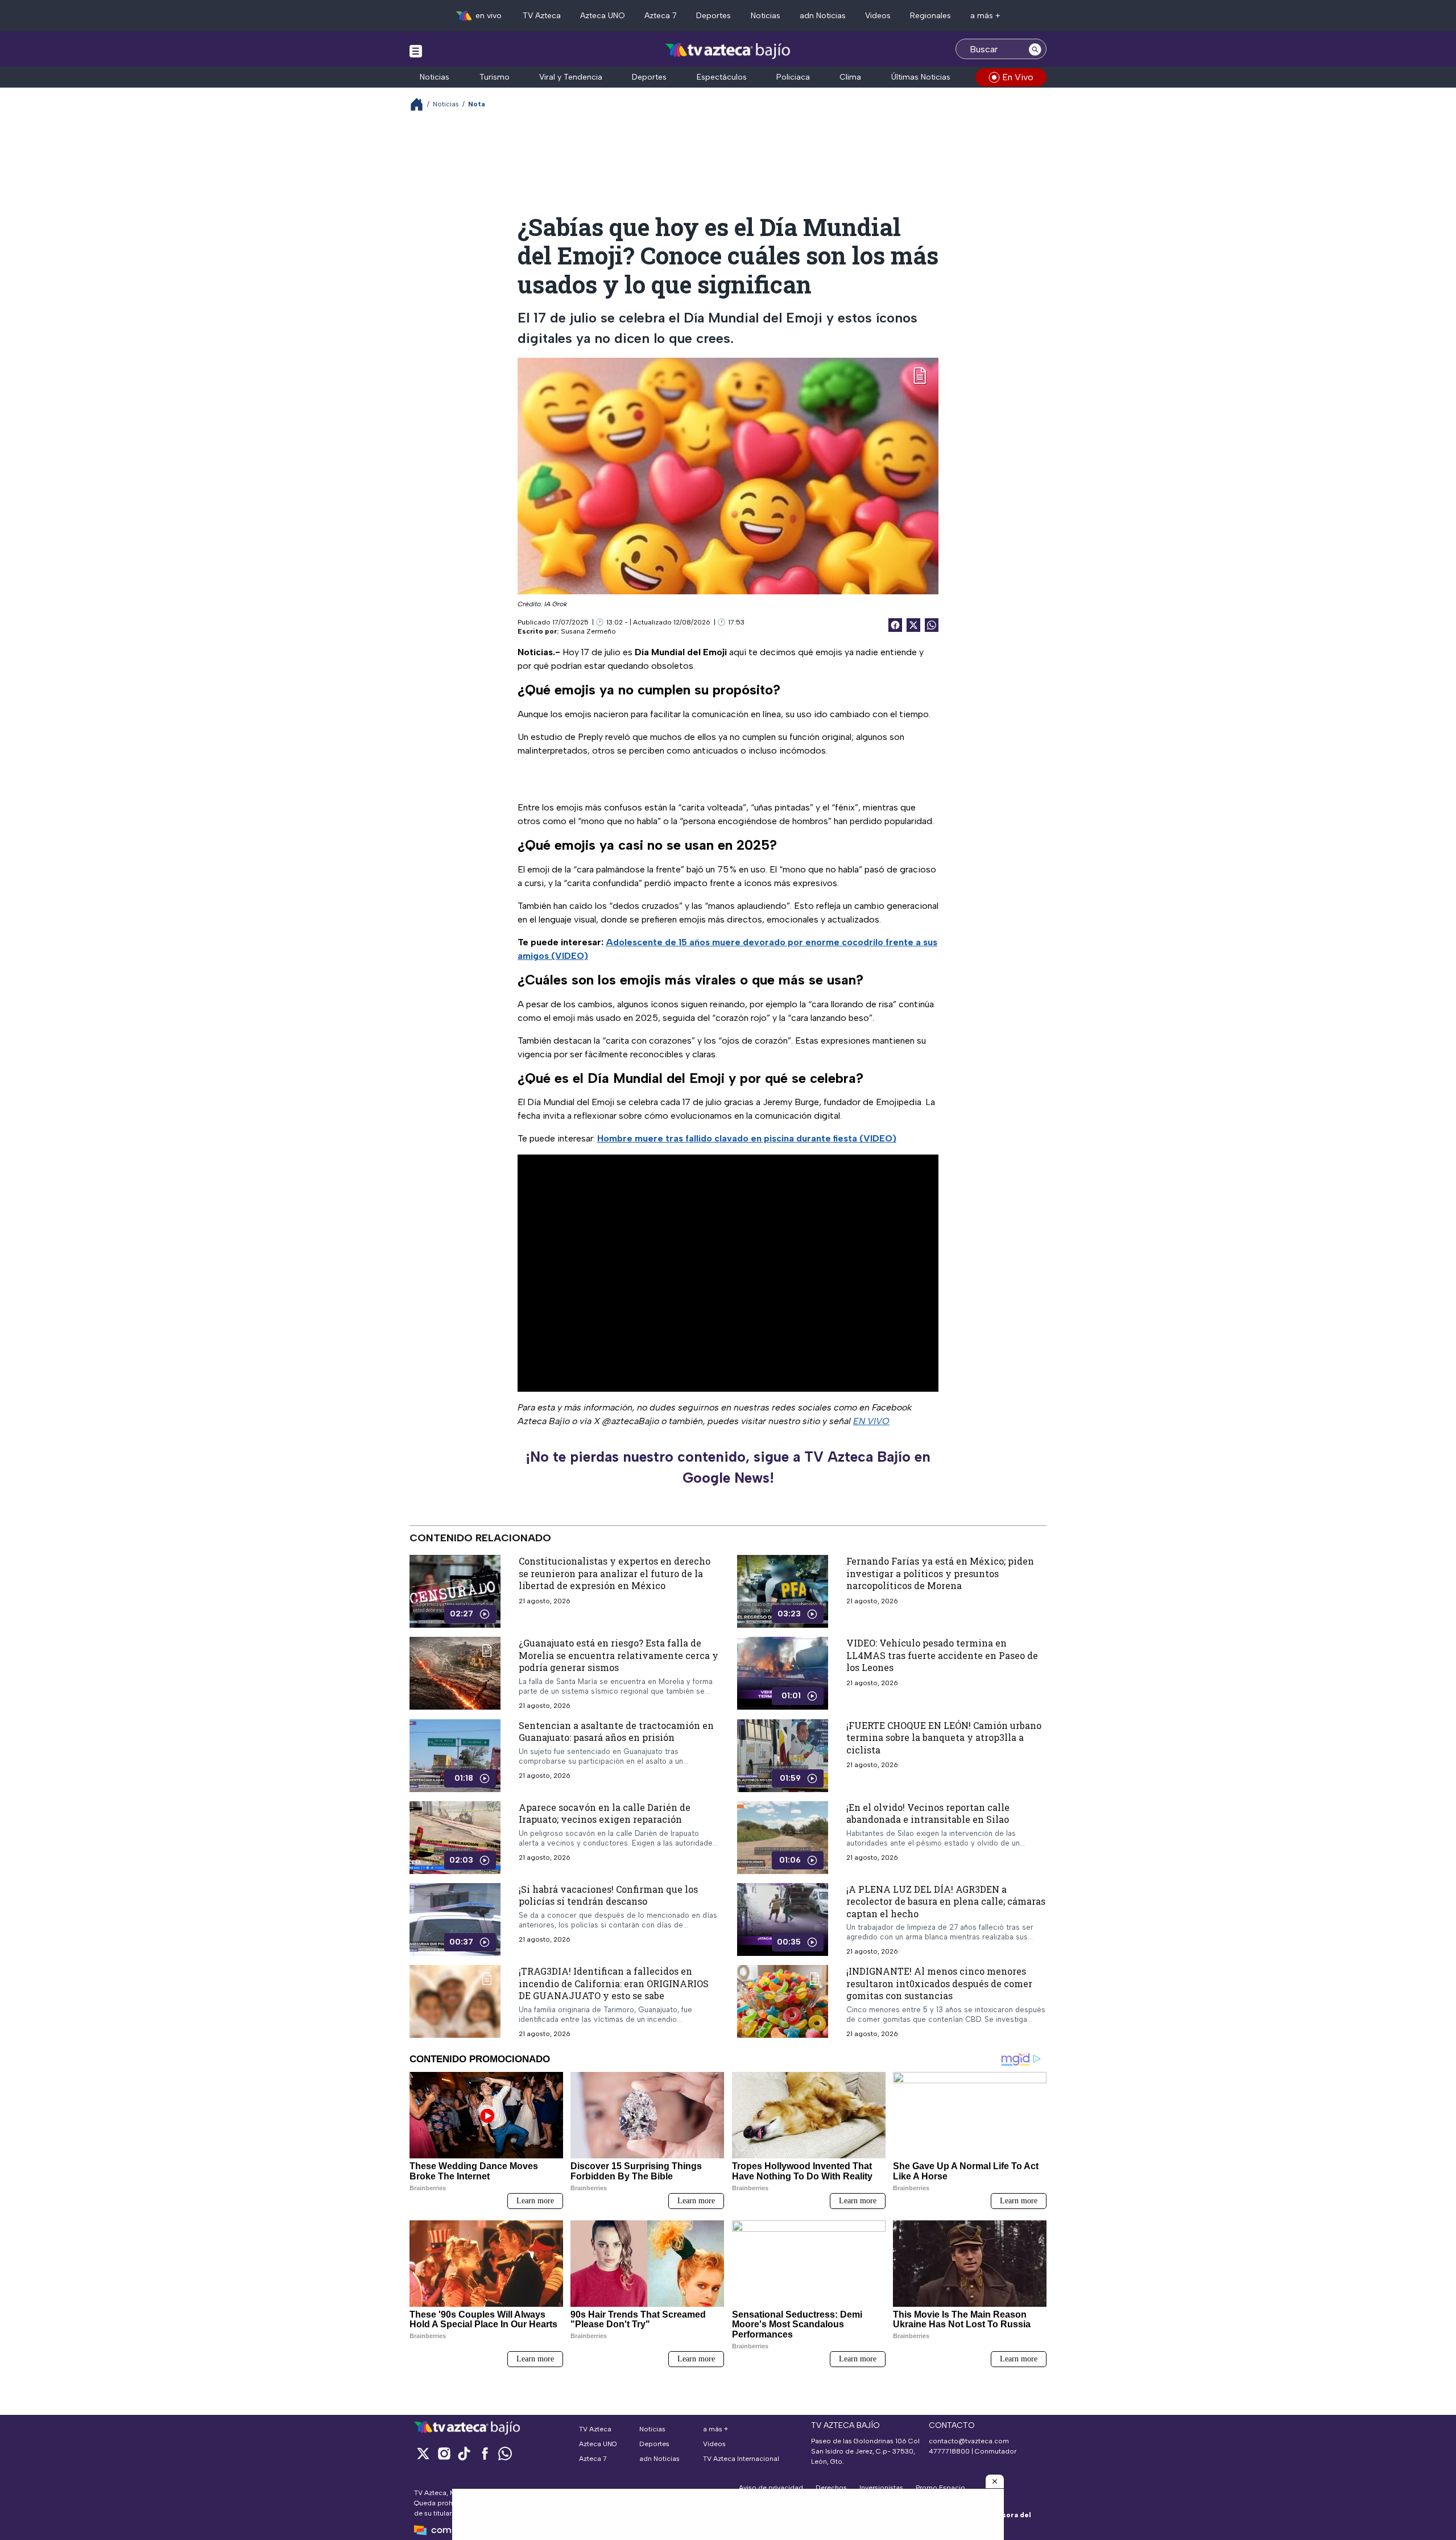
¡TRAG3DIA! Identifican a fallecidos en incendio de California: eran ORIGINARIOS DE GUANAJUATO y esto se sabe (614, 1983)
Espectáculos (722, 77)
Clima (850, 77)
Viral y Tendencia (571, 77)
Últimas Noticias (921, 77)
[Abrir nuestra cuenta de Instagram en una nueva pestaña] (444, 2453)
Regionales (930, 16)
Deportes (713, 16)
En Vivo (1018, 77)
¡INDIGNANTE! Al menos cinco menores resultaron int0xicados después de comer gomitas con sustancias (939, 1983)
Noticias (766, 16)
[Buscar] (1035, 49)
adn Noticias (823, 16)
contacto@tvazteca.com (969, 2441)
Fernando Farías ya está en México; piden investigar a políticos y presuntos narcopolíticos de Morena (940, 1573)
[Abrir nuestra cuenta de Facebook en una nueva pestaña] (485, 2453)
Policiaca (793, 77)
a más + (985, 16)
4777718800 (949, 2451)
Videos (878, 16)
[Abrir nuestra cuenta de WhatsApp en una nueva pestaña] (505, 2453)
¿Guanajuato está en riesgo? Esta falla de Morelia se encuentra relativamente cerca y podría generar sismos (619, 1655)
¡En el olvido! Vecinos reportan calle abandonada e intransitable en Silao (928, 1813)
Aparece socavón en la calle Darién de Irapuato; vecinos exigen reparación (605, 1813)
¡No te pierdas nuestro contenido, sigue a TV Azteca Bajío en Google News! (728, 1467)
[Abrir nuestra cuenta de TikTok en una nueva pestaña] (464, 2453)
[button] (995, 2481)
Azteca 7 (661, 16)
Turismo (495, 77)
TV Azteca (542, 16)
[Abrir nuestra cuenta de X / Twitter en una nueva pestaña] (423, 2453)
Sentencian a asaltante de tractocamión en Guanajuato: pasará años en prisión (616, 1731)
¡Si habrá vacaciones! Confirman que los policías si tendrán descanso (608, 1895)
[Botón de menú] (416, 51)
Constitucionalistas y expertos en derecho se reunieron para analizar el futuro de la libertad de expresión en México (615, 1573)
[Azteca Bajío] (728, 50)
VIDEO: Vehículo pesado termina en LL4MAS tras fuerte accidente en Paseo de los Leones (942, 1655)
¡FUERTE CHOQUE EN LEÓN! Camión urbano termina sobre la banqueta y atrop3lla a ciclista (944, 1737)
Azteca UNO (603, 16)
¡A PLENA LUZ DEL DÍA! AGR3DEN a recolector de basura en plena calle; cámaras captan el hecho (946, 1901)
